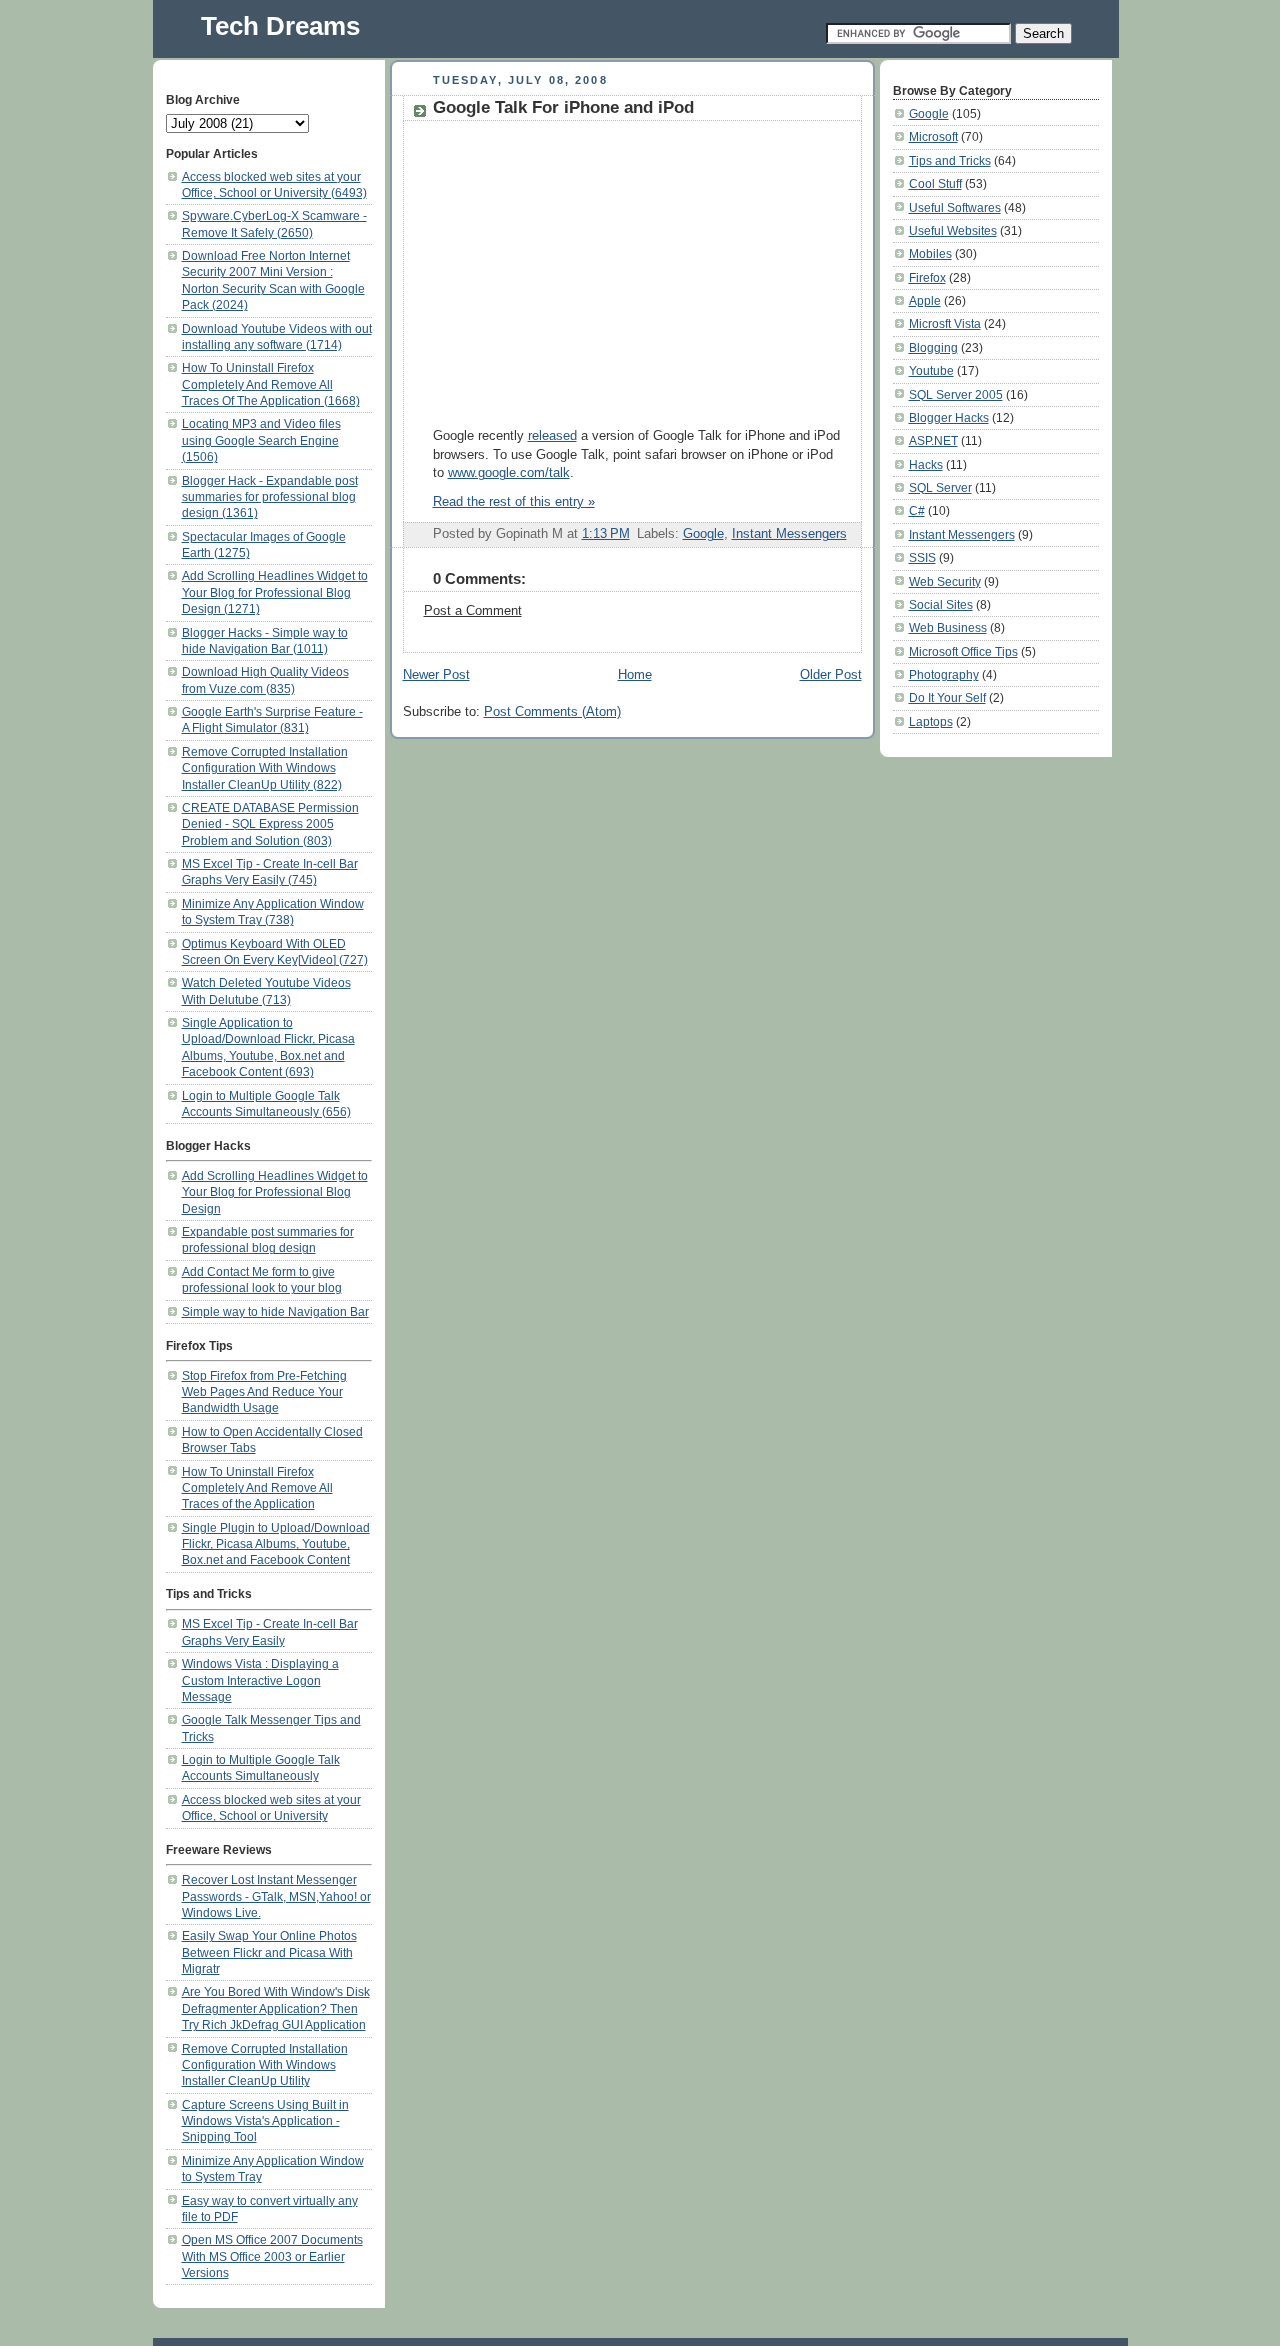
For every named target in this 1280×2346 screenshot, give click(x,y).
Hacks (926, 464)
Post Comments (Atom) (552, 712)
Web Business (948, 627)
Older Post (831, 675)
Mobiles (930, 253)
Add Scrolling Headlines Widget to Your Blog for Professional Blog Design (275, 1192)
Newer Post (436, 675)
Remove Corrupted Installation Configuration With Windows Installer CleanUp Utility (265, 2065)
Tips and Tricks (950, 160)
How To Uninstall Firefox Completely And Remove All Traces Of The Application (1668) (271, 384)
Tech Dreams (280, 26)
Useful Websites (953, 230)
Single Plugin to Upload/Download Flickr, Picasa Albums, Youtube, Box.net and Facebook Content (276, 1544)
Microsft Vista (945, 323)
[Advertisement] (601, 271)
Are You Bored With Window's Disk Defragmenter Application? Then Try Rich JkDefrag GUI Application (276, 2008)
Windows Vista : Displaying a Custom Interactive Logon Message (260, 1680)
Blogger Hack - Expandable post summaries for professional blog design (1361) (270, 497)
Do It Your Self (947, 697)
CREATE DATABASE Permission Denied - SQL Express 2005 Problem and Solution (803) (270, 824)
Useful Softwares (955, 207)
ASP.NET (933, 440)
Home (635, 675)
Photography (944, 674)
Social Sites (941, 604)
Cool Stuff (935, 183)
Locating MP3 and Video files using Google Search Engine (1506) (261, 440)
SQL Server (940, 487)
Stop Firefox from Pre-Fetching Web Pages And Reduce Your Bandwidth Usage (264, 1392)
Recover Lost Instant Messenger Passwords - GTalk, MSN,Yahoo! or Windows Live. (276, 1896)
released (552, 436)
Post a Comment (473, 611)
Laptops (931, 721)
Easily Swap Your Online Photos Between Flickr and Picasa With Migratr (269, 1952)
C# (917, 510)
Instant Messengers (789, 534)
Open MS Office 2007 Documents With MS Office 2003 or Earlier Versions (272, 2256)
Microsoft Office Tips (963, 651)
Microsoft (933, 136)
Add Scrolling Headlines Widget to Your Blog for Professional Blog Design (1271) (275, 592)
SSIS (922, 557)
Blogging (933, 347)
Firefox (927, 277)
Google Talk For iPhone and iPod (563, 107)
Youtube (931, 370)
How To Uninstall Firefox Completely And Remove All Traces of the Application (257, 1488)
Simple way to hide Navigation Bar (275, 1311)
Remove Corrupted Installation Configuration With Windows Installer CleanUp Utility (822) (265, 768)
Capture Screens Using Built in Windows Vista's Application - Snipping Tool (265, 2121)
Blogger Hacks (949, 417)
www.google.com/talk (509, 473)
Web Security (945, 581)
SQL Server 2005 (956, 394)
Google (703, 534)
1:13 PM (606, 534)
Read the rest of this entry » (514, 502)
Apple (925, 300)
